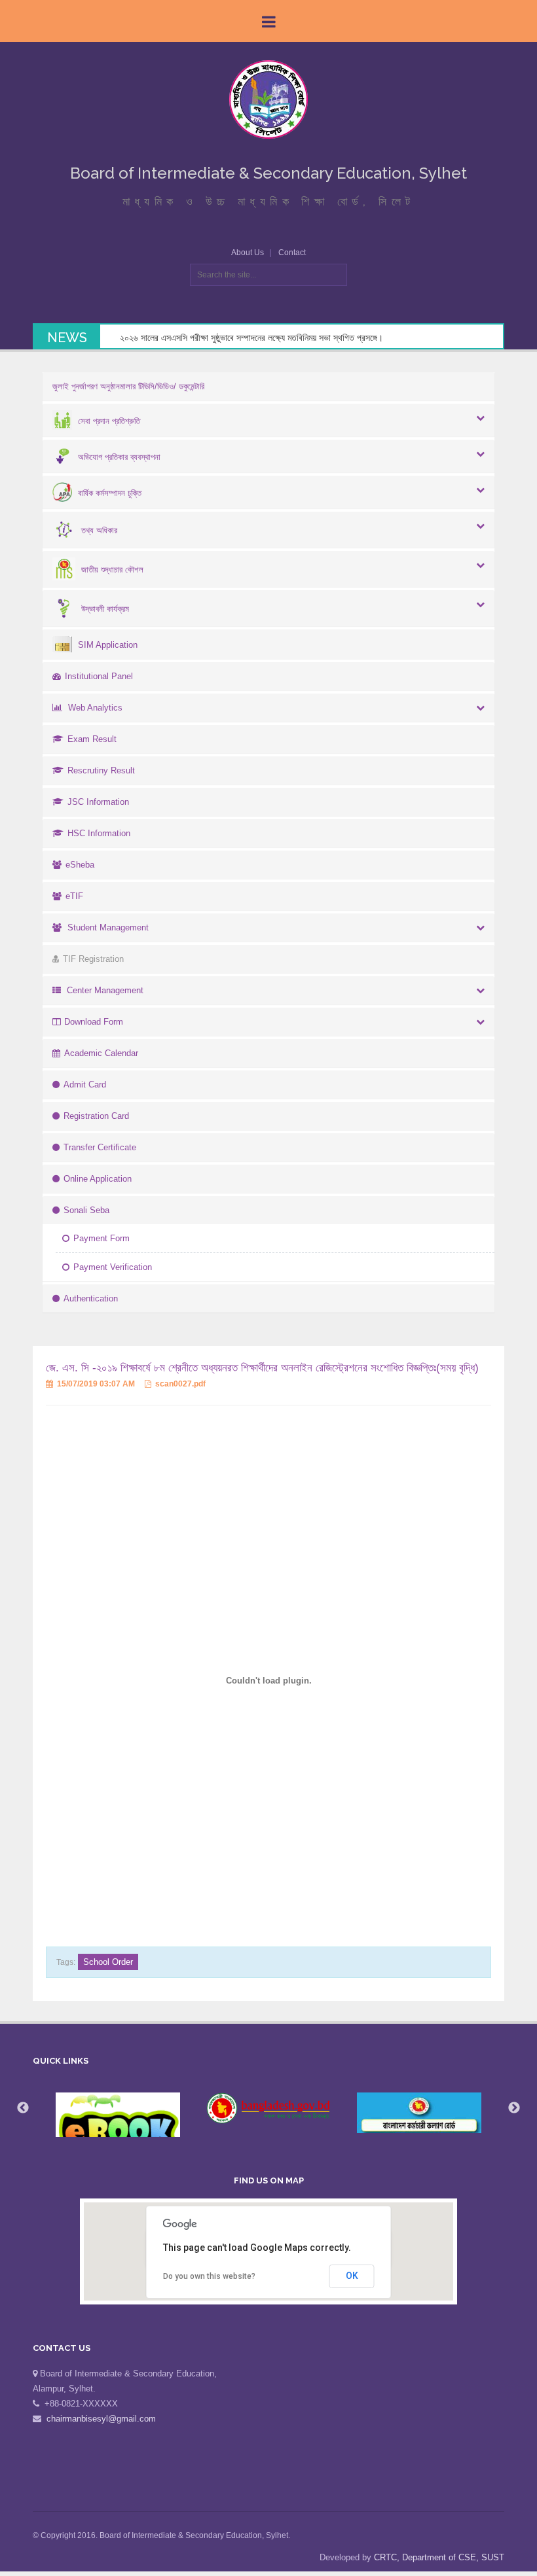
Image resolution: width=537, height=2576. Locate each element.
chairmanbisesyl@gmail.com (101, 2419)
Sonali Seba (86, 1210)
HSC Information (99, 833)
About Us (248, 253)
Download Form (94, 1022)
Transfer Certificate (100, 1147)
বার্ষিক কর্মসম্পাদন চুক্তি (110, 493)
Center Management (105, 990)
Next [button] (514, 2108)
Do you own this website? (209, 2276)
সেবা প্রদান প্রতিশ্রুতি (109, 421)
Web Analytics (95, 708)
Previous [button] (23, 2108)
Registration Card (96, 1116)
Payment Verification (113, 1267)
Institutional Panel (99, 676)
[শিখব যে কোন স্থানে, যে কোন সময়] (118, 2128)
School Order (108, 1962)
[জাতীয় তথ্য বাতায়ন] (268, 2108)
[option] (118, 2128)
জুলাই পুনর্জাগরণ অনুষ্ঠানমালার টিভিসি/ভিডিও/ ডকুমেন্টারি (128, 386)
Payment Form (102, 1238)
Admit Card (85, 1085)
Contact (292, 253)
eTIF (74, 896)
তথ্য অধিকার (99, 530)
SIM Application (108, 645)
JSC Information (98, 802)
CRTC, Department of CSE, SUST (439, 2557)
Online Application (98, 1179)
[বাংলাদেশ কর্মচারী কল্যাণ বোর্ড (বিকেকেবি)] (419, 2113)
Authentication (91, 1298)
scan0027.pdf (179, 1384)
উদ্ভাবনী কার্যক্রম (105, 609)
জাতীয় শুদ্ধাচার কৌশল (112, 570)
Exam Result (92, 739)
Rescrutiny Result (101, 770)
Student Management (108, 927)
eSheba (80, 865)
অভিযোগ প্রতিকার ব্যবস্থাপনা (119, 457)
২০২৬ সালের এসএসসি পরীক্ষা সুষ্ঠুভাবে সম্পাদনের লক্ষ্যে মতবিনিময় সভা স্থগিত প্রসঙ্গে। (251, 338)
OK (352, 2276)
